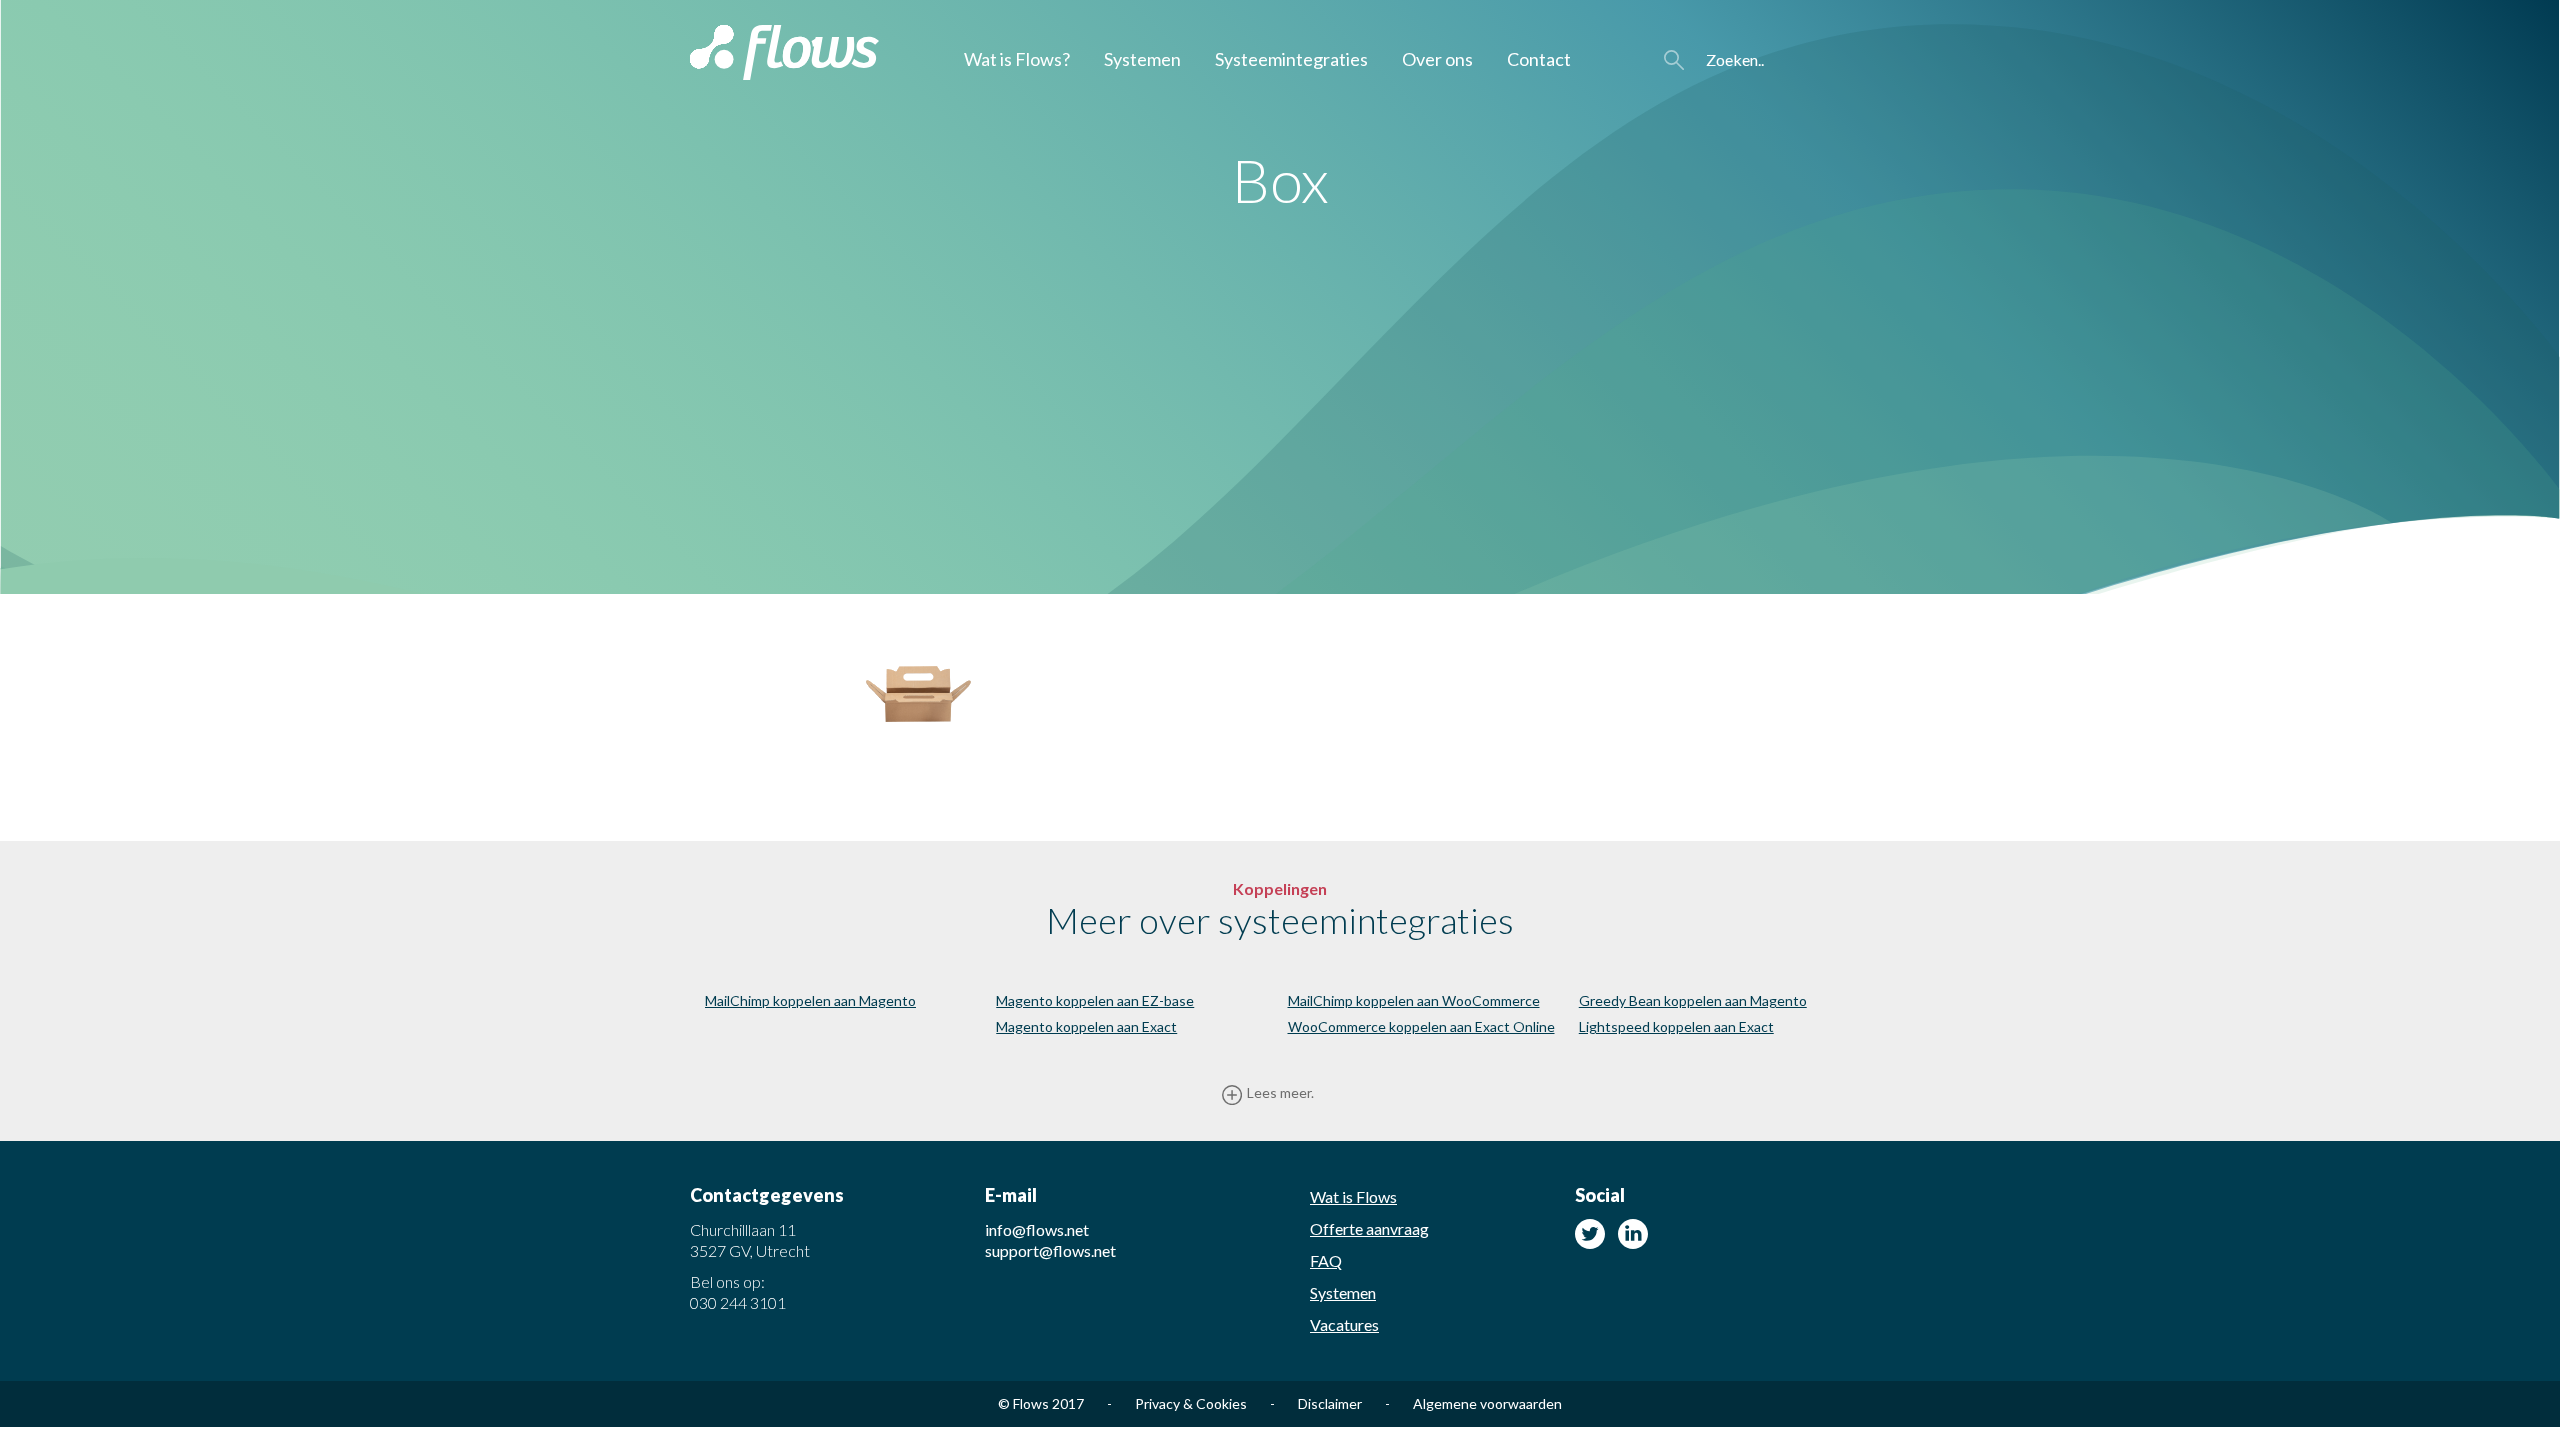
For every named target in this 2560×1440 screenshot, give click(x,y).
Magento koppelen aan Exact (1086, 1026)
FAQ (1326, 1260)
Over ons (1437, 59)
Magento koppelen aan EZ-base (1095, 1000)
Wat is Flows (1353, 1196)
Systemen (1142, 59)
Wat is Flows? (1017, 59)
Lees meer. (1280, 1092)
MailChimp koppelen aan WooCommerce (1414, 1000)
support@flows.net (1050, 1250)
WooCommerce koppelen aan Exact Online (1421, 1026)
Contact (1539, 59)
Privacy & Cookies (1205, 1403)
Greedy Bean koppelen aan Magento (1693, 1000)
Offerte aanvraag (1369, 1228)
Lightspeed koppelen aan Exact (1676, 1026)
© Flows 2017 (1055, 1403)
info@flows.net (1037, 1229)
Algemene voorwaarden (1487, 1403)
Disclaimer (1344, 1403)
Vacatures (1344, 1324)
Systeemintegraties (1291, 59)
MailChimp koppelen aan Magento (810, 1000)
